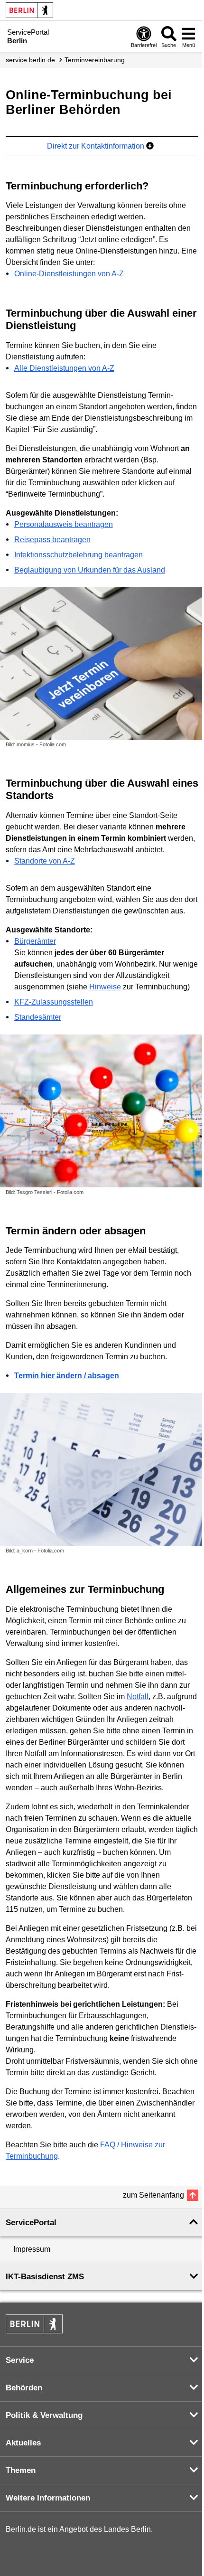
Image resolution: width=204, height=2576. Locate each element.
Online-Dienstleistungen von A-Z (69, 274)
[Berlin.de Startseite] (29, 10)
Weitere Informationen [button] (48, 2498)
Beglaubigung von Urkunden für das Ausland (90, 570)
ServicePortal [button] (31, 2223)
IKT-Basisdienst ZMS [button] (45, 2277)
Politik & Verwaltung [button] (44, 2415)
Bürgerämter (35, 941)
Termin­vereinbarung (95, 60)
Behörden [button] (24, 2388)
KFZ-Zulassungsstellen (54, 1002)
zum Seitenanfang (153, 2195)
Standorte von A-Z (45, 861)
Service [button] (20, 2360)
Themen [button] (21, 2470)
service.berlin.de (30, 60)
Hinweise (105, 987)
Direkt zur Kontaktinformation (97, 146)
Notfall (138, 1697)
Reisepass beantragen (52, 540)
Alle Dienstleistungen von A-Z (64, 368)
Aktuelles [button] (23, 2443)
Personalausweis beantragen (64, 524)
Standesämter (38, 1017)
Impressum (32, 2249)
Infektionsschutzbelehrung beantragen (79, 555)
